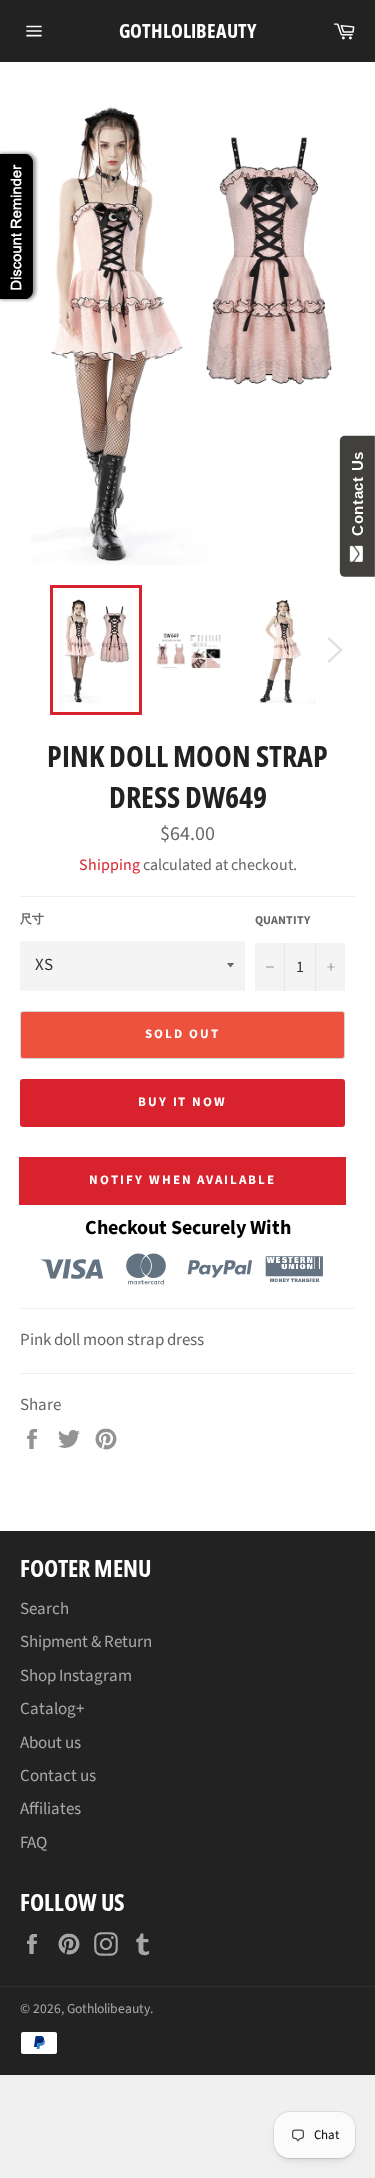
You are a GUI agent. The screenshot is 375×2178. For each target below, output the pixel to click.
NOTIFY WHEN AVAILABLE (182, 1180)
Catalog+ (52, 1709)
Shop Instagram (76, 1676)
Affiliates (50, 1809)
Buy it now (183, 1102)
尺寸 (32, 920)
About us (50, 1743)
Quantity (282, 921)
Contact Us (357, 498)
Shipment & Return (86, 1642)
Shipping (109, 865)
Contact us (58, 1776)
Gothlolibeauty (187, 30)
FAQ (33, 1843)
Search (44, 1609)
